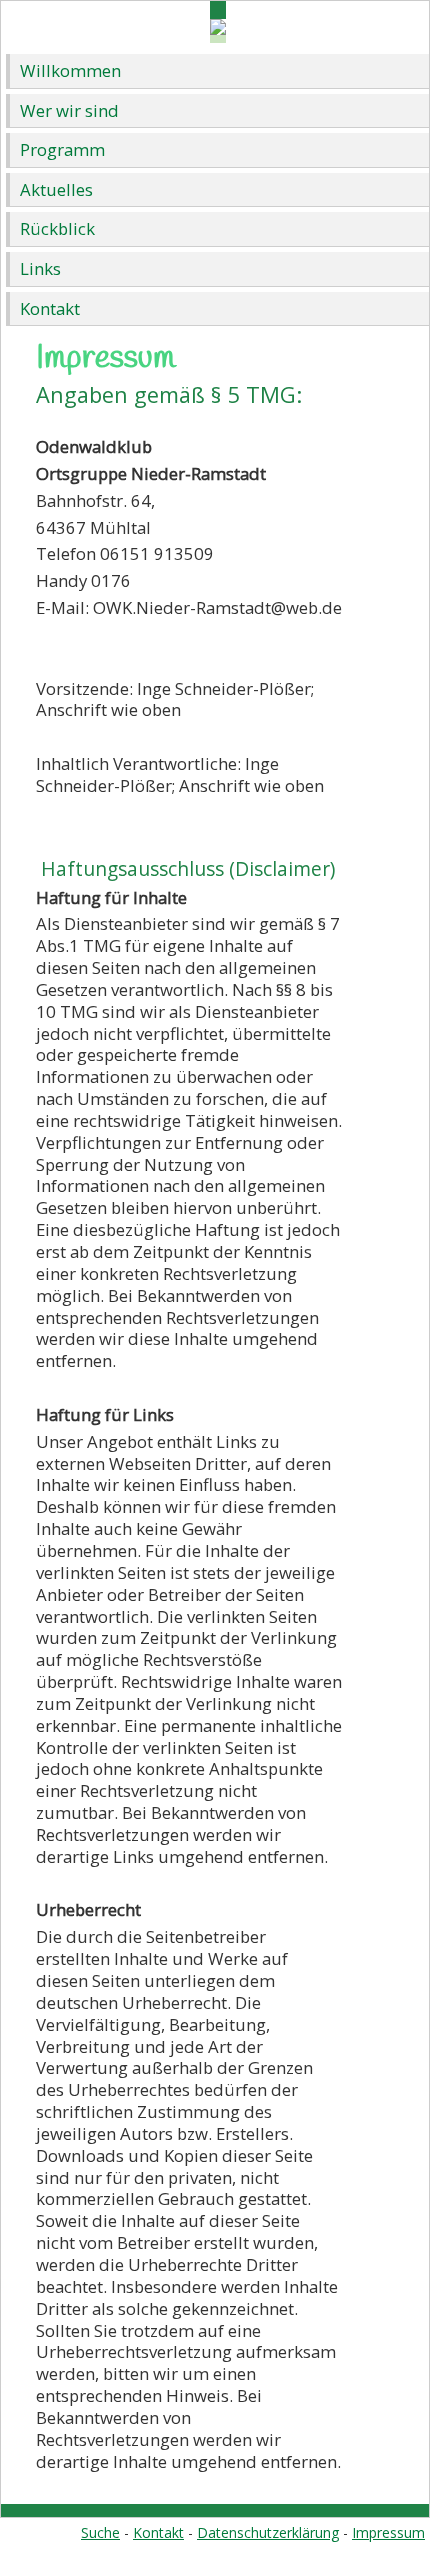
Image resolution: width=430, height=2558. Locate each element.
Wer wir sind (69, 110)
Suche (100, 2532)
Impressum (388, 2532)
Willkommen (70, 70)
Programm (62, 149)
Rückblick (57, 228)
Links (40, 268)
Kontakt (50, 308)
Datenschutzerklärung (268, 2532)
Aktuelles (56, 189)
